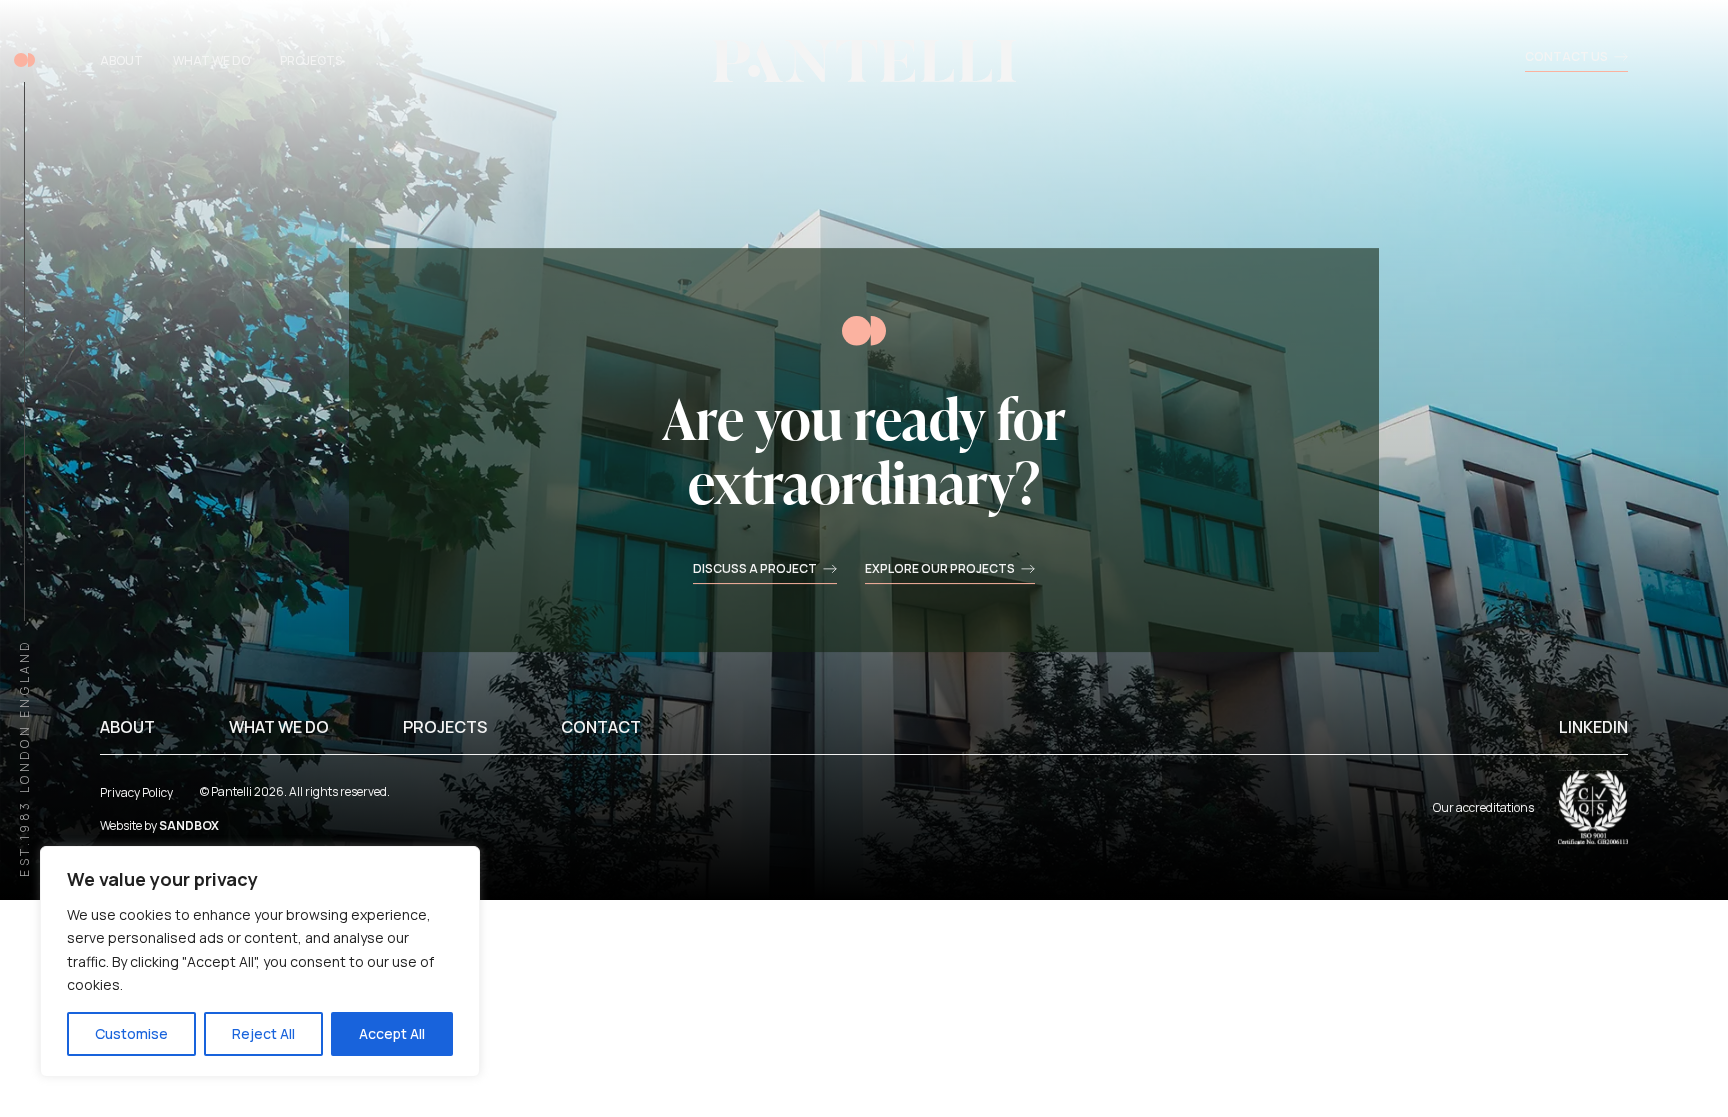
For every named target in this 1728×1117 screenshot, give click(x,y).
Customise (131, 1033)
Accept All (392, 1033)
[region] (260, 961)
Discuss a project (755, 570)
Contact (601, 727)
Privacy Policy (136, 792)
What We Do (211, 60)
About (121, 60)
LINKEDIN (1593, 727)
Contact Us (1566, 58)
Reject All (263, 1033)
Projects (311, 60)
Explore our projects (940, 570)
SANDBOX (189, 825)
